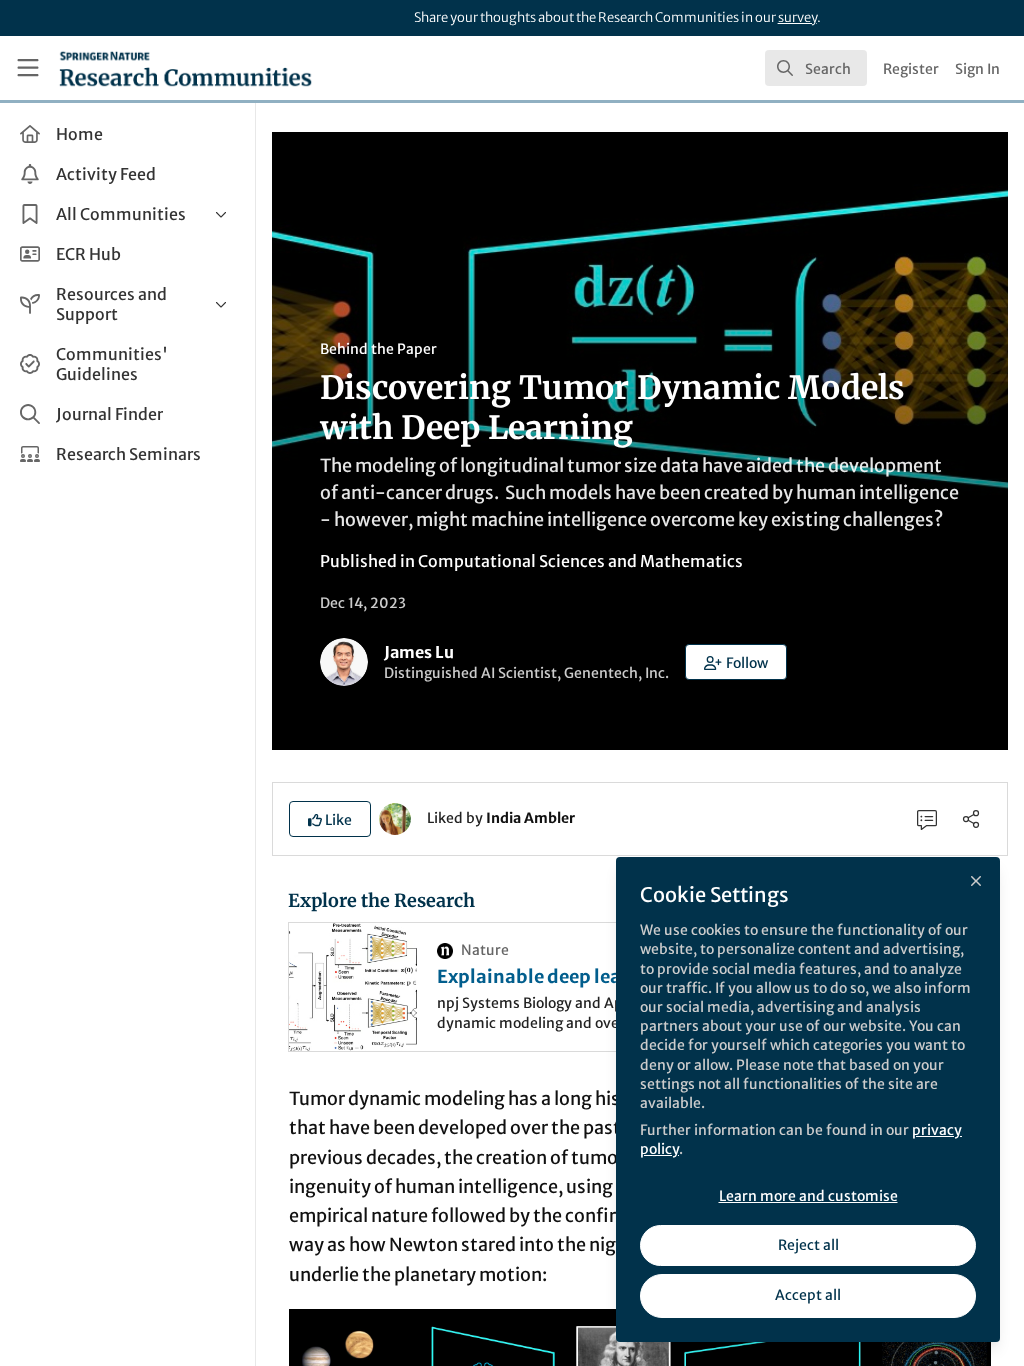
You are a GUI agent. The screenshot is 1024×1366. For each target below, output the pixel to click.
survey (797, 17)
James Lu (419, 652)
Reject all (808, 1245)
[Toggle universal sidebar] (28, 68)
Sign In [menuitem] (977, 69)
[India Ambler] (395, 817)
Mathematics (691, 561)
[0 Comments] (927, 819)
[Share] (971, 819)
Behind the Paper (378, 349)
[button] (736, 662)
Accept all (808, 1295)
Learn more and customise (808, 1196)
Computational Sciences (511, 561)
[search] (816, 68)
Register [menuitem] (911, 69)
